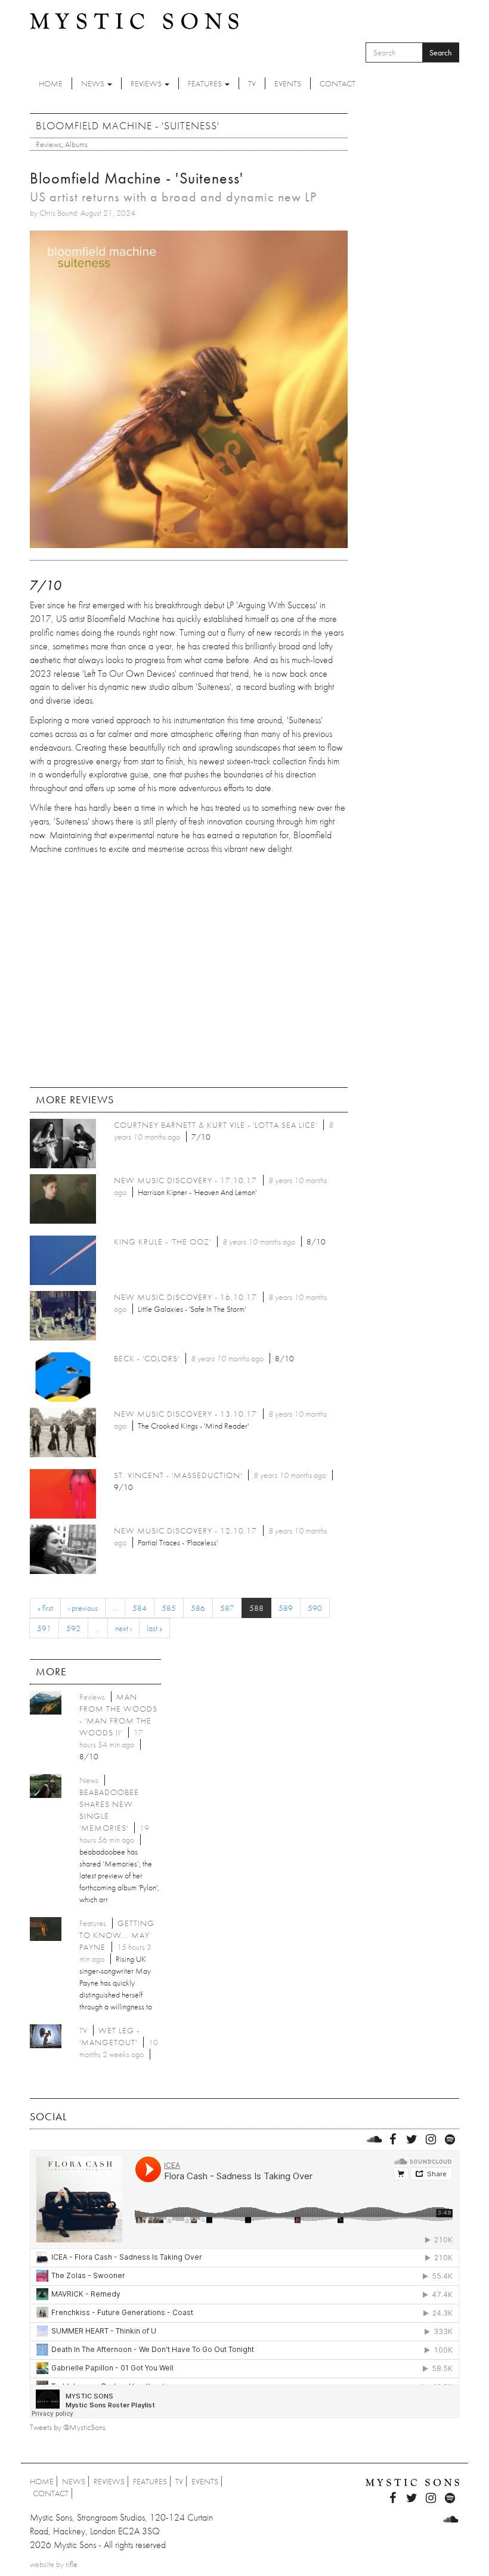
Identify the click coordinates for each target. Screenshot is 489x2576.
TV (252, 83)
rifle (72, 2564)
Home (51, 83)
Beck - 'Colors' (147, 1358)
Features (206, 83)
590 (315, 1608)
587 (227, 1608)
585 (169, 1608)
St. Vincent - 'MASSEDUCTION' (178, 1475)
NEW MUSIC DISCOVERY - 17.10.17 (185, 1180)
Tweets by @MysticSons (68, 2427)
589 (286, 1608)
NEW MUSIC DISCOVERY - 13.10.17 (185, 1414)
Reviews (147, 83)
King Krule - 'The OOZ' (163, 1242)
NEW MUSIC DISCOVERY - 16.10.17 (185, 1297)
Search (441, 52)
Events (288, 83)
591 (44, 1628)
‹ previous (83, 1608)
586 (198, 1608)
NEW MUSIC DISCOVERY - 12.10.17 (185, 1530)
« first (45, 1608)
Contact (338, 83)
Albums (76, 144)
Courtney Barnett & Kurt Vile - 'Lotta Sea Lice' (216, 1125)
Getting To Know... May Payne (117, 1935)
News (94, 83)
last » (154, 1628)
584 (140, 1608)
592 (73, 1628)
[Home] (134, 20)
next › (123, 1628)
